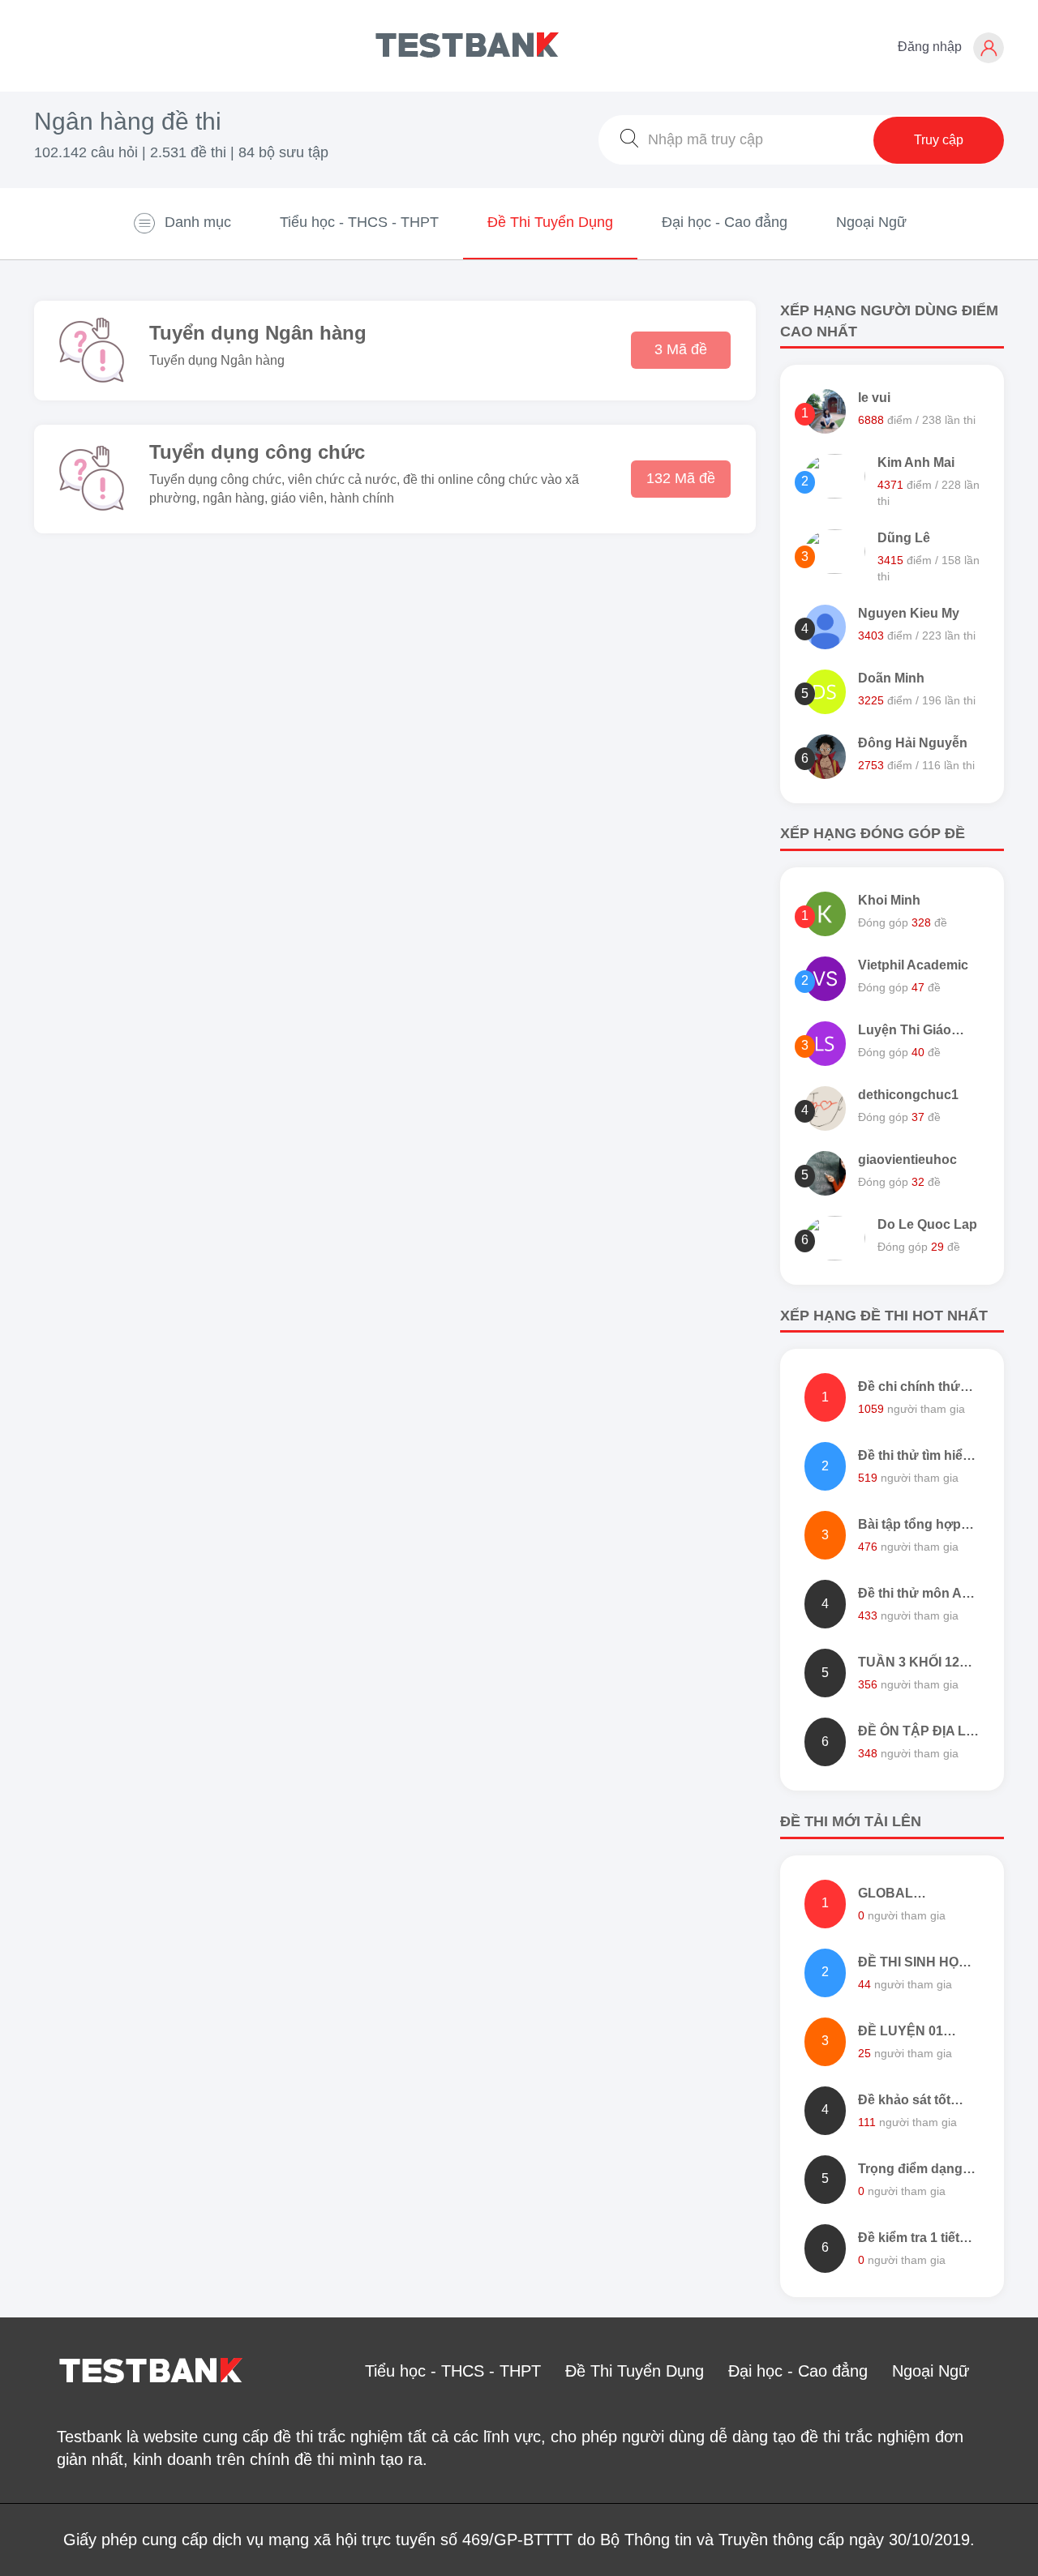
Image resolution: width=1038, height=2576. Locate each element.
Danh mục (198, 222)
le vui (874, 398)
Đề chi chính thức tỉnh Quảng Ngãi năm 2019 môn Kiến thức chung (913, 1388)
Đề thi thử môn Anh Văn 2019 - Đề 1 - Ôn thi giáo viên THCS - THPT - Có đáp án (918, 1595)
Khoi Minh (889, 900)
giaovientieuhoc (907, 1160)
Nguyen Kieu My (909, 613)
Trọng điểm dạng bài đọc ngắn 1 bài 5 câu (914, 2170)
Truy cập (939, 140)
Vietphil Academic (913, 965)
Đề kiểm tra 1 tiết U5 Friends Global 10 (913, 2239)
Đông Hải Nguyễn (913, 743)
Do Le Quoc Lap (927, 1224)
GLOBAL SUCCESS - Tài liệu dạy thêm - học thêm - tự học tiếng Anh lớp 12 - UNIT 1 (918, 1895)
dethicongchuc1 (908, 1095)
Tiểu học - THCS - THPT (359, 222)
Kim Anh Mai (916, 462)
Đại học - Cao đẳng (725, 222)
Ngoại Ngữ (871, 222)
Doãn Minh (891, 678)
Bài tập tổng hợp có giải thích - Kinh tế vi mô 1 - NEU (915, 1526)
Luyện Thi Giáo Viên (905, 1031)
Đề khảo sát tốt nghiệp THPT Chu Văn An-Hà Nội (913, 2101)
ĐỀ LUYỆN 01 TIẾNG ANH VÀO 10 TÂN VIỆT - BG (918, 2033)
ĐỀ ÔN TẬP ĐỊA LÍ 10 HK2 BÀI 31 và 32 (914, 1733)
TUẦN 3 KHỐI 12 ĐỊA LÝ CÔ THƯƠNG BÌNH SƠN (909, 1664)
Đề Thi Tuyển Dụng (550, 222)
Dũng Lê (904, 538)
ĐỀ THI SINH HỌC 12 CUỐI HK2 (913, 1964)
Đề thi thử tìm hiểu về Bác (914, 1457)
